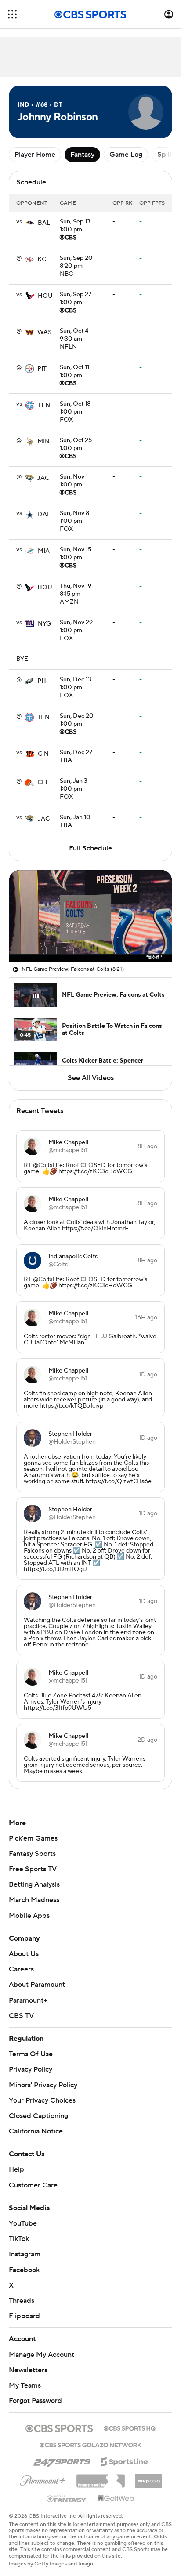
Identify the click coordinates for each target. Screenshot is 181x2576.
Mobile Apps (29, 1916)
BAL (44, 223)
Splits (166, 155)
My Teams (25, 2377)
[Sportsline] (125, 2452)
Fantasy (82, 155)
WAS (44, 332)
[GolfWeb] (116, 2490)
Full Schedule (90, 848)
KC (42, 259)
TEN (44, 405)
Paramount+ (28, 2000)
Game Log (126, 155)
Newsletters (28, 2362)
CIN (43, 754)
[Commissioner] (101, 2469)
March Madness (34, 1900)
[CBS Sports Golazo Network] (90, 2436)
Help (16, 2161)
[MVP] (148, 2469)
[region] (90, 916)
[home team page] (30, 223)
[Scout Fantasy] (67, 2490)
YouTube (23, 2215)
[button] (12, 14)
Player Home (35, 155)
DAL (44, 515)
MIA (44, 551)
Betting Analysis (34, 1884)
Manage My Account (42, 2346)
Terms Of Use (31, 2054)
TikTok (19, 2230)
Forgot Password (35, 2392)
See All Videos (91, 1078)
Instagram (25, 2246)
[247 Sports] (62, 2452)
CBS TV (21, 2016)
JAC (43, 478)
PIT (42, 369)
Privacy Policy (31, 2069)
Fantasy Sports (32, 1854)
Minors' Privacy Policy (43, 2085)
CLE (43, 782)
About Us (24, 1954)
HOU (45, 296)
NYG (44, 624)
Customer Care (33, 2176)
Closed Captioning (38, 2108)
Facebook (24, 2261)
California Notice (36, 2123)
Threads (22, 2292)
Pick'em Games (33, 1838)
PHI (43, 681)
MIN (43, 442)
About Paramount (37, 1985)
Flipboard (24, 2308)
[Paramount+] (43, 2471)
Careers (21, 1969)
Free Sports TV (33, 1869)
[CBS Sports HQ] (130, 2419)
